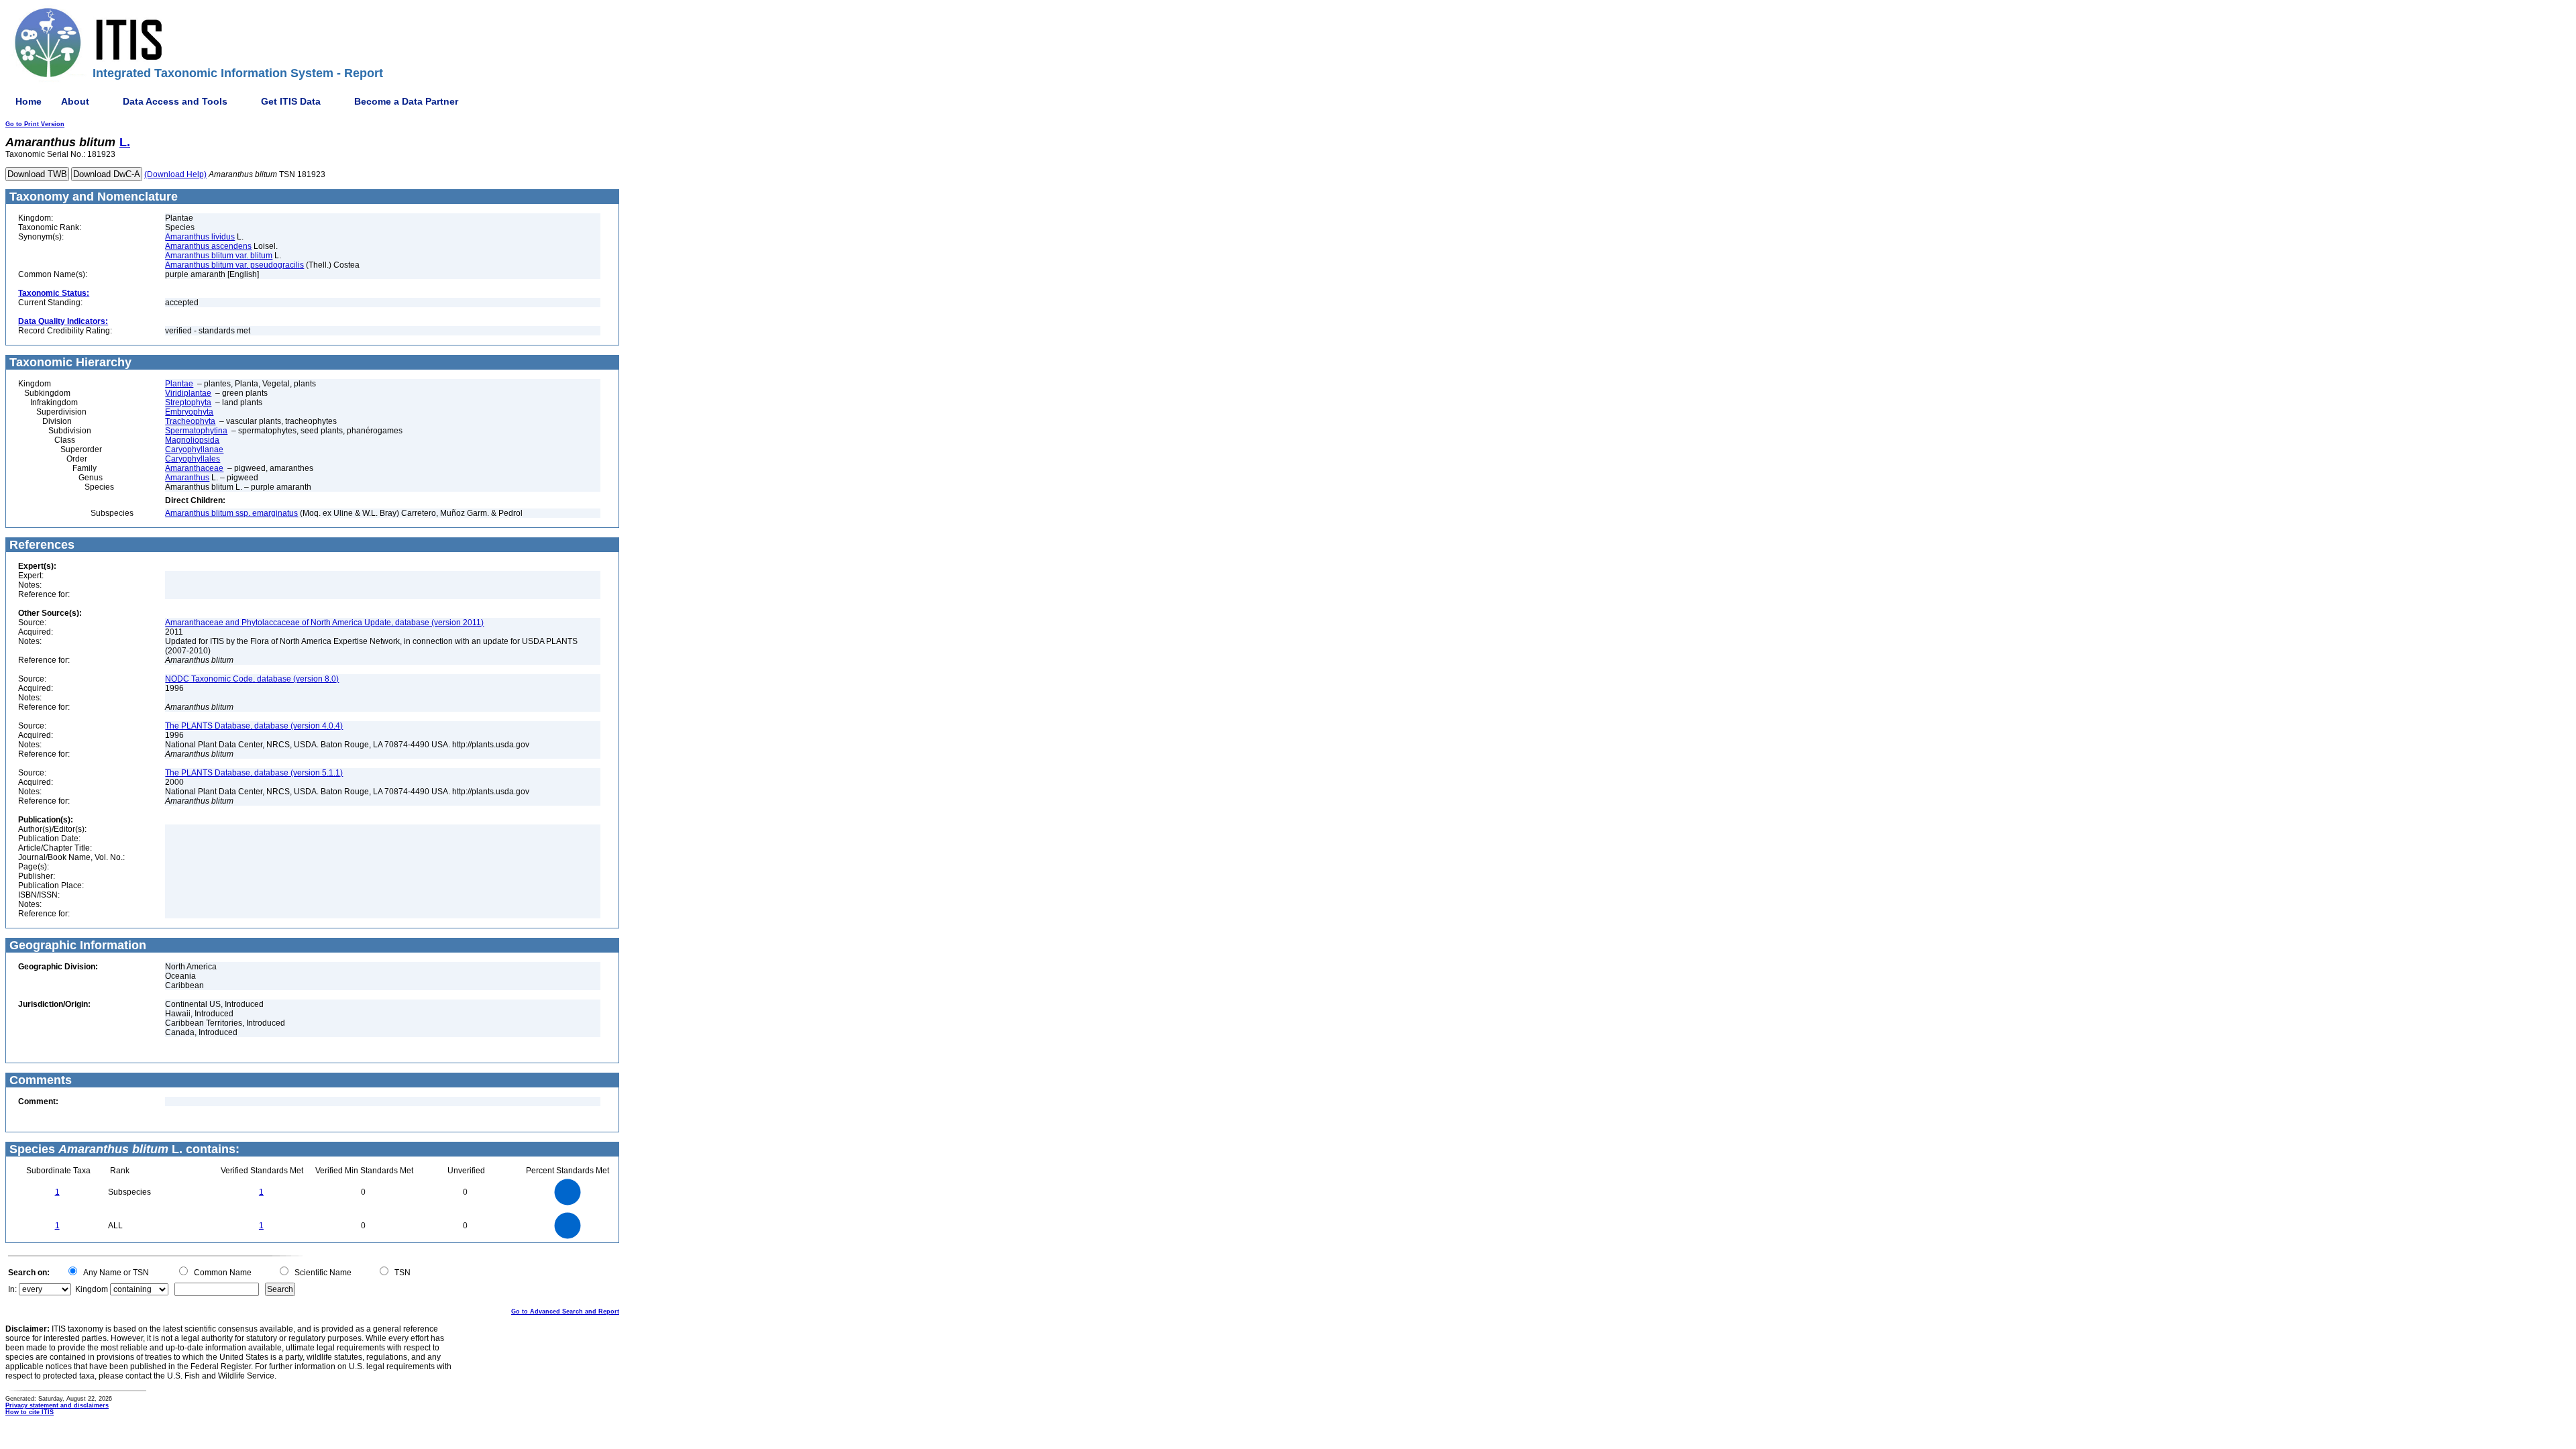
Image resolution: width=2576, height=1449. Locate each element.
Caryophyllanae (194, 449)
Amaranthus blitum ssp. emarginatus (231, 513)
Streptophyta (188, 402)
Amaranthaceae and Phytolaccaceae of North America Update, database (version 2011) (324, 623)
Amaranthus (187, 478)
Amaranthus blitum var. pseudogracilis (234, 265)
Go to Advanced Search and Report (565, 1311)
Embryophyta (189, 412)
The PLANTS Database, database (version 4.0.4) (254, 726)
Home (29, 101)
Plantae (179, 384)
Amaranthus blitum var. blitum (219, 256)
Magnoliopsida (192, 440)
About (75, 101)
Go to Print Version (35, 124)
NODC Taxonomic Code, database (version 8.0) (252, 679)
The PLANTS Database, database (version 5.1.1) (254, 773)
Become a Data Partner (406, 101)
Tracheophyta (190, 421)
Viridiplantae (188, 393)
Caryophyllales (193, 459)
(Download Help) (175, 174)
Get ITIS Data (291, 101)
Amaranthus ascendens (208, 246)
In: (12, 1289)
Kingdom (92, 1289)
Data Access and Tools (175, 101)
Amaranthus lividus (200, 237)
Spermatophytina (196, 431)
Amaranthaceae (194, 468)
